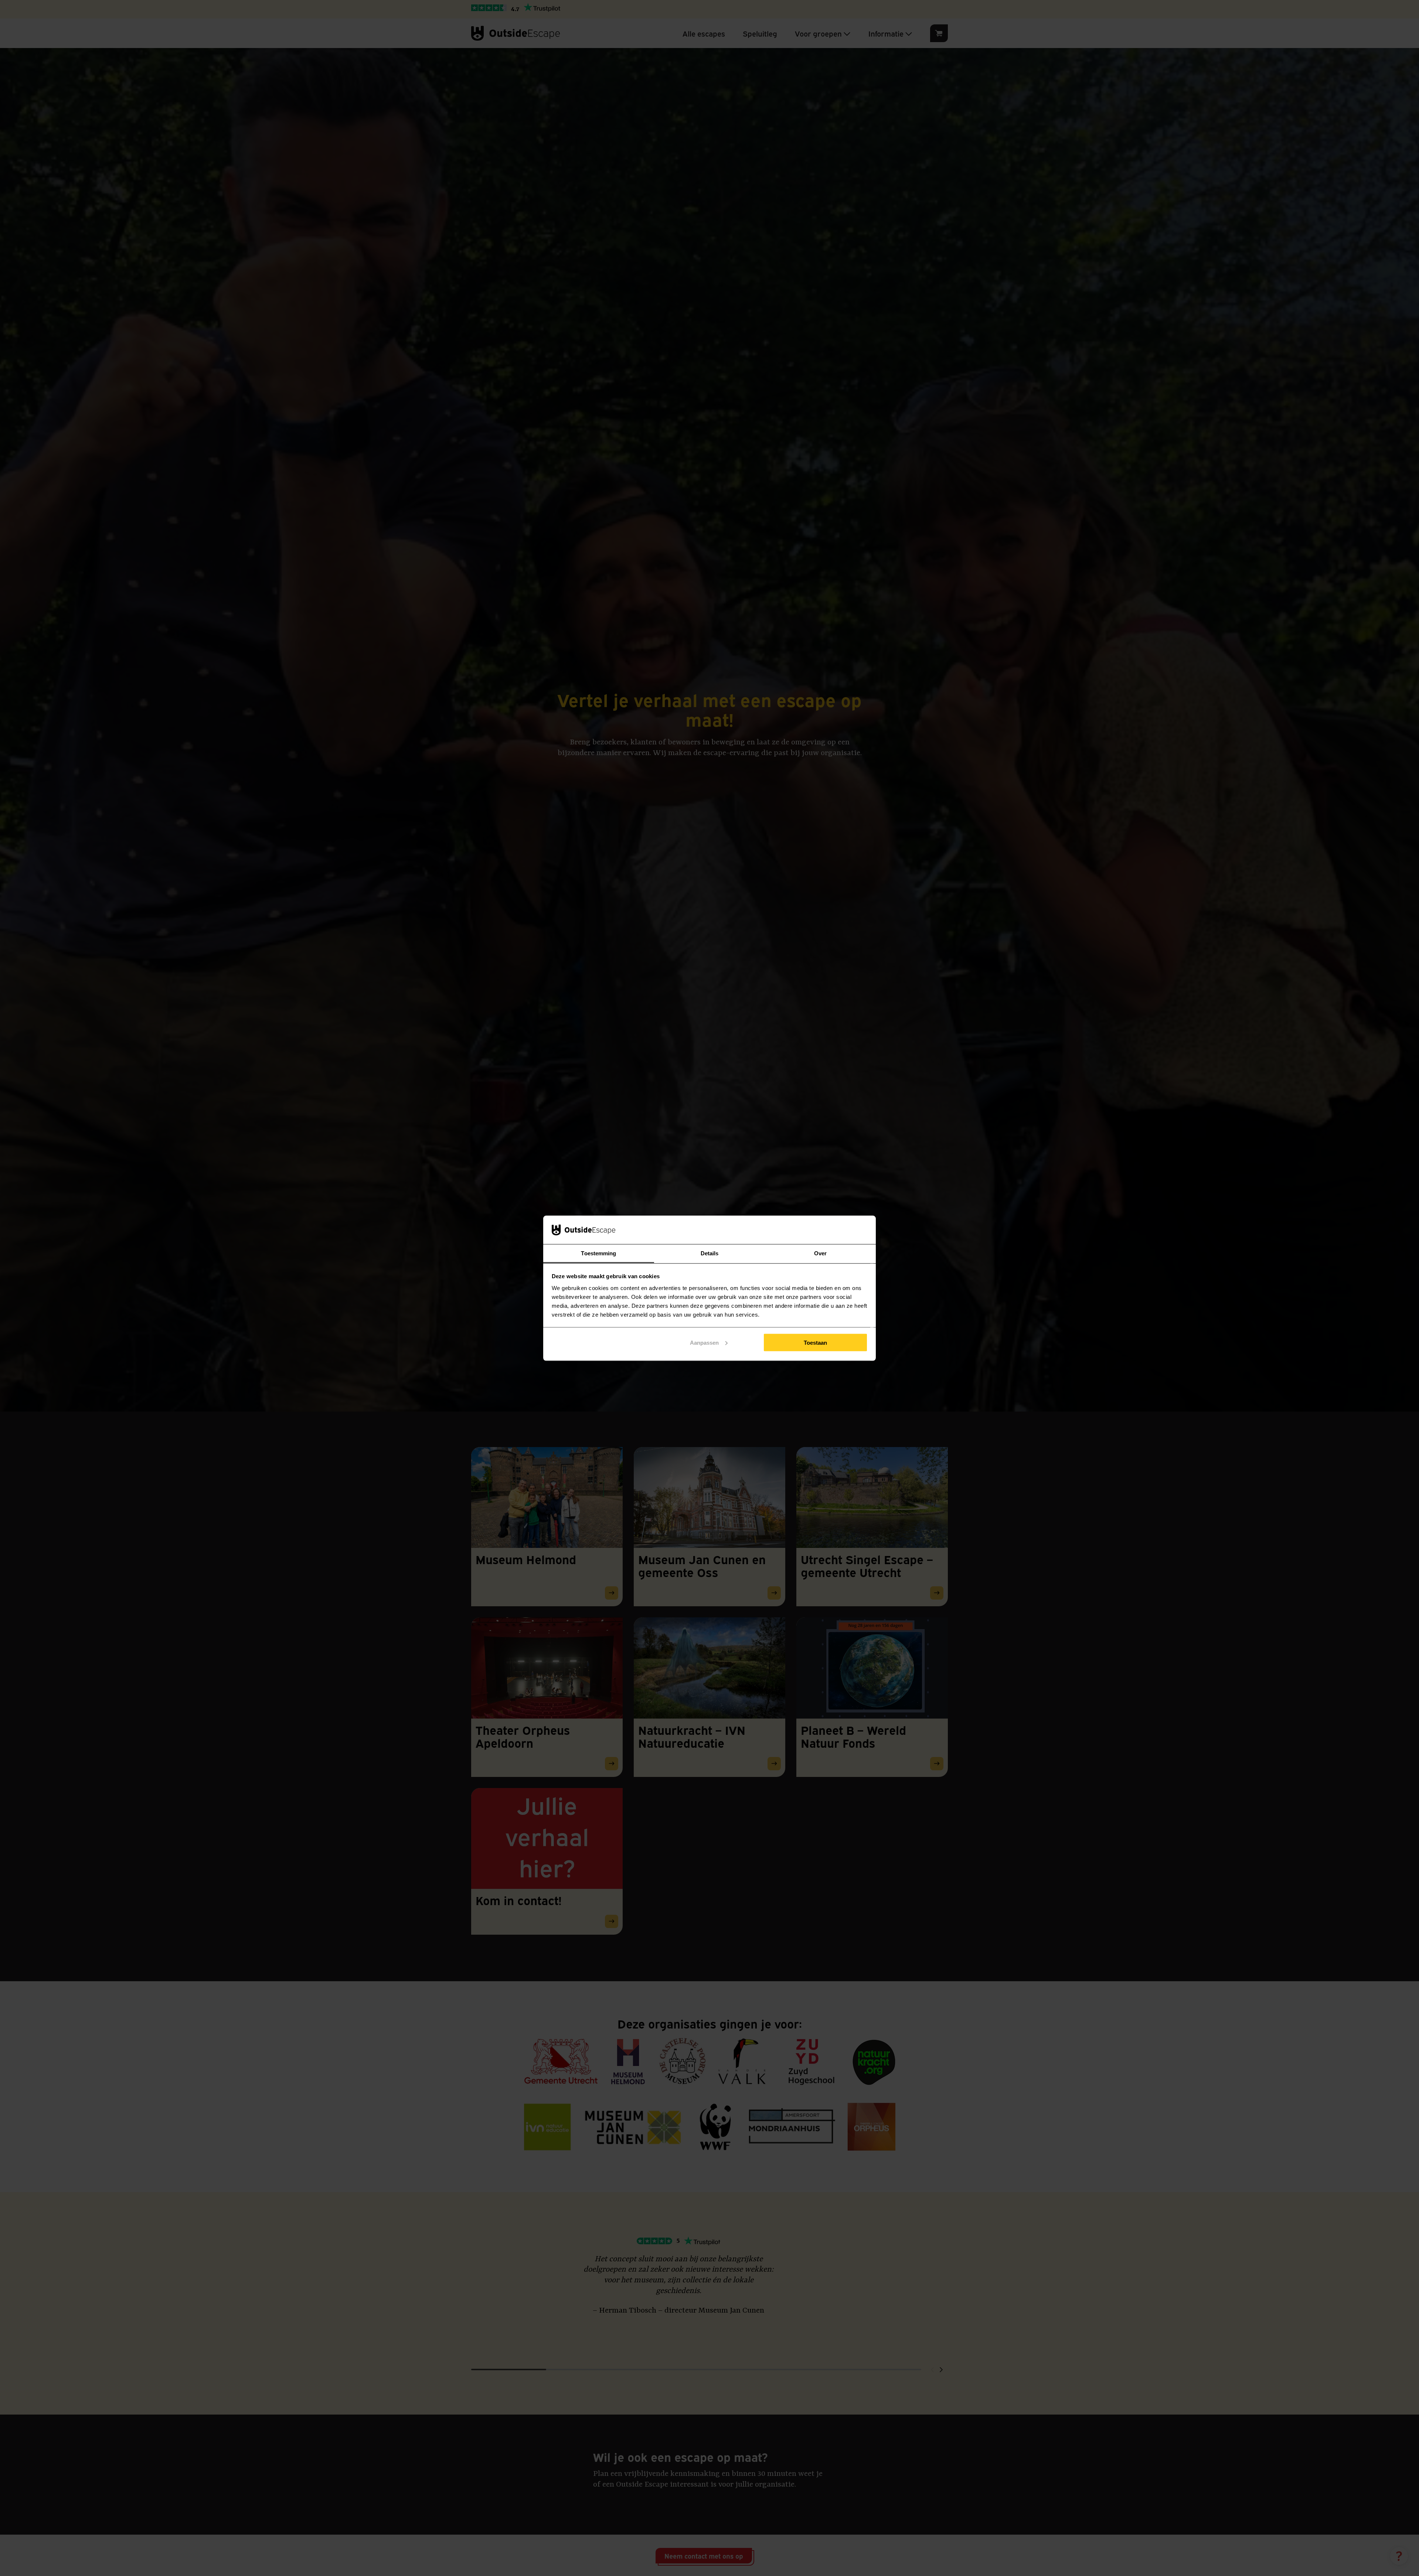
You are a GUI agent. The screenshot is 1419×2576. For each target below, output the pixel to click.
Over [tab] (820, 1253)
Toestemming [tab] (598, 1253)
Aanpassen (704, 1342)
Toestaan (815, 1342)
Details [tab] (710, 1253)
